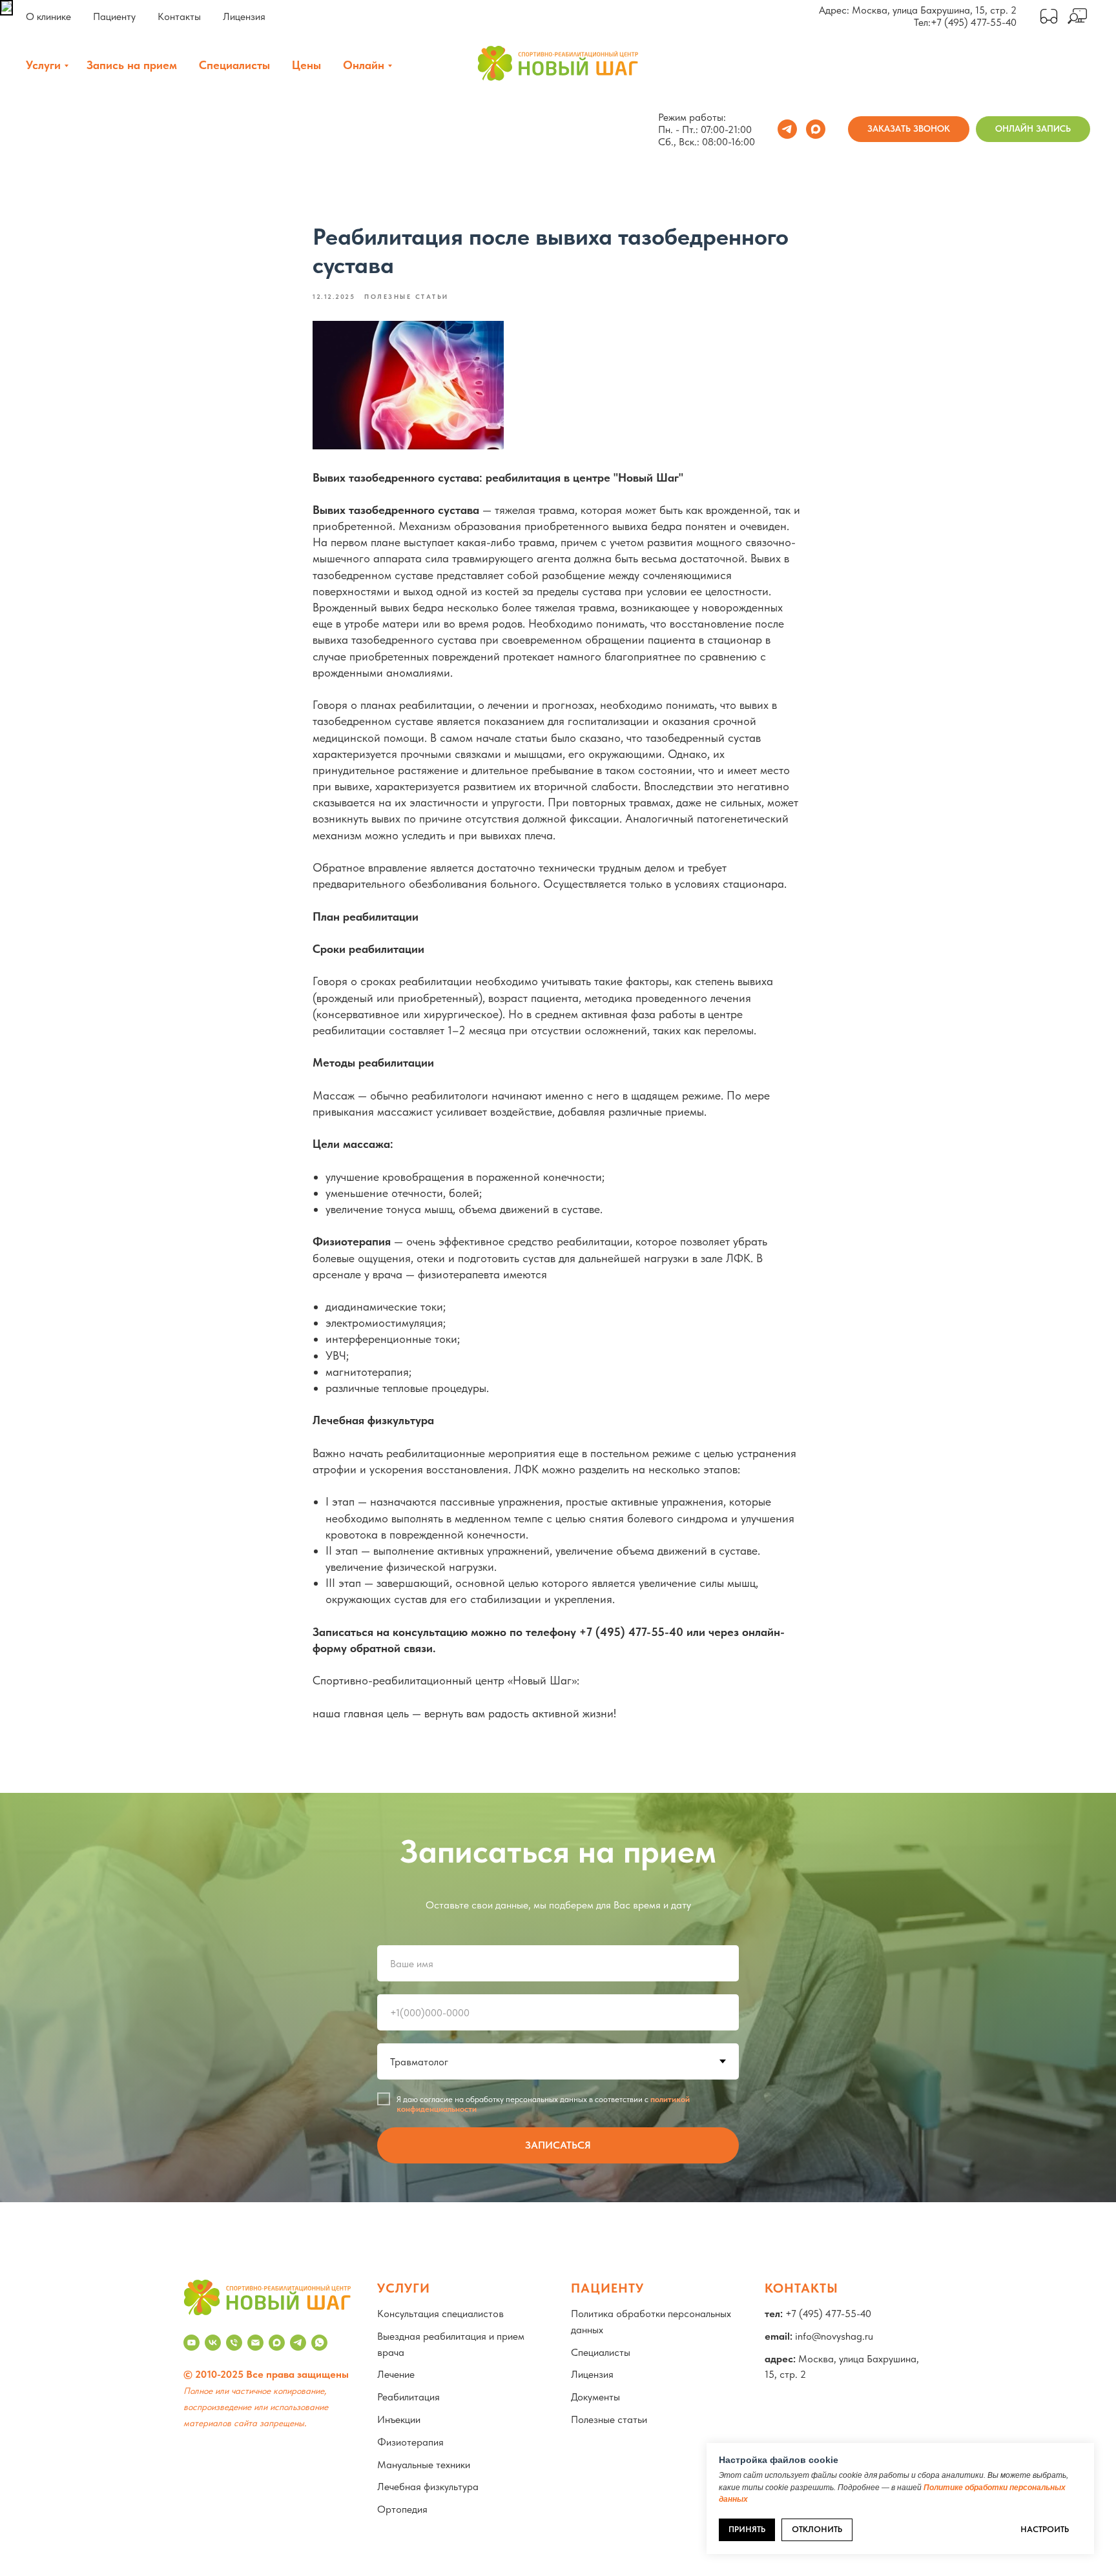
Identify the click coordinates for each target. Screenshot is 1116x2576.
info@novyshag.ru (834, 2336)
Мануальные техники (424, 2465)
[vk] (213, 2343)
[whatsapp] (319, 2343)
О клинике (48, 16)
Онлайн (364, 65)
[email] (255, 2343)
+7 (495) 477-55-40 (974, 22)
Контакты (179, 16)
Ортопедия (402, 2509)
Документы (595, 2397)
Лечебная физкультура (428, 2487)
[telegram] (787, 129)
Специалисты (234, 65)
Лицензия (244, 16)
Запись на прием (132, 65)
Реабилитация (408, 2397)
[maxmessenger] (816, 129)
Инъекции (399, 2419)
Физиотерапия (410, 2442)
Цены (306, 65)
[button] (909, 129)
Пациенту (114, 16)
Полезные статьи (609, 2419)
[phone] (234, 2343)
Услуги (43, 65)
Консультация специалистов (440, 2314)
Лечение (396, 2374)
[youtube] (191, 2343)
